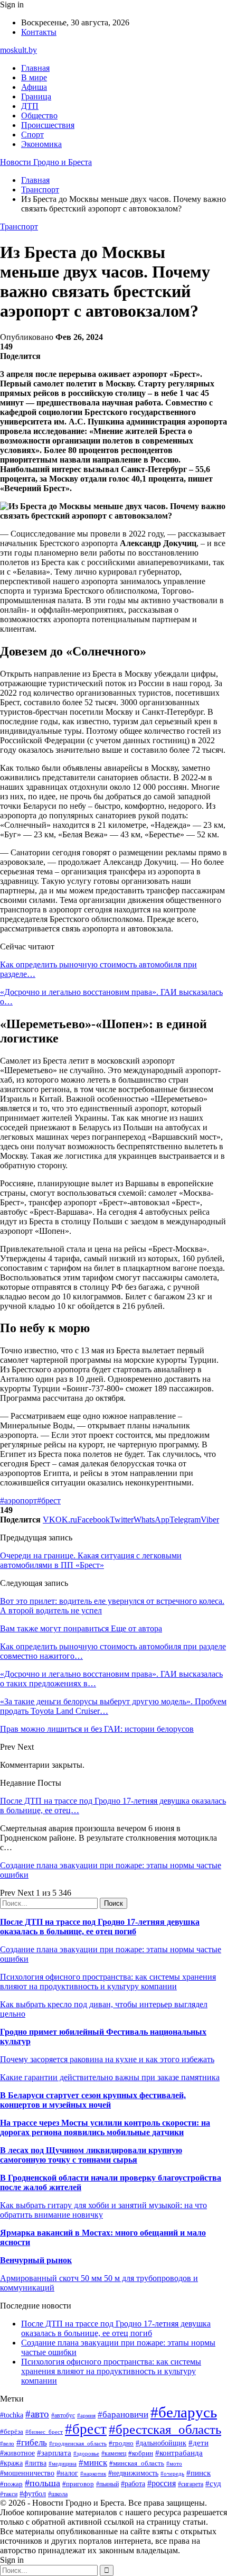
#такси (9, 2494)
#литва (36, 2463)
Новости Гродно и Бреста (46, 162)
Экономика (41, 144)
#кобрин (141, 2453)
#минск (93, 2463)
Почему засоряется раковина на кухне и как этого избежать (107, 2059)
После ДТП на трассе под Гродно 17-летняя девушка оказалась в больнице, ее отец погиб (100, 1927)
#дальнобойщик (161, 2443)
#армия (86, 2416)
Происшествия (48, 125)
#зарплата (54, 2453)
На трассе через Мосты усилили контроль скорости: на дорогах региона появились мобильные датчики (105, 2127)
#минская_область (137, 2463)
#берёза (12, 2431)
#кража (11, 2463)
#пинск (198, 2473)
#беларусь (184, 2412)
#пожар (11, 2484)
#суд (213, 2483)
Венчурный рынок (36, 2260)
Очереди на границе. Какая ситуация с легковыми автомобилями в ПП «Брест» (91, 1560)
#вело (7, 2443)
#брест (49, 1501)
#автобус (63, 2416)
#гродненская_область (78, 2443)
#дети (198, 2443)
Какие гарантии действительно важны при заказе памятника (110, 2077)
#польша (42, 2483)
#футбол (33, 2494)
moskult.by (18, 50)
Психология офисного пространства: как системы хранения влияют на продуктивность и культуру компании (108, 1982)
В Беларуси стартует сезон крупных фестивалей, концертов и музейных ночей (93, 2100)
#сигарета (191, 2484)
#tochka (12, 2415)
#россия (162, 2483)
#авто (37, 2414)
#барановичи (123, 2415)
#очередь (172, 2473)
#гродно (121, 2443)
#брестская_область (165, 2429)
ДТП (30, 106)
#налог (67, 2473)
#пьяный (107, 2484)
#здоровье (86, 2453)
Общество (39, 116)
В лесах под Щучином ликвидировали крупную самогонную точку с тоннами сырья (91, 2155)
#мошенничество (27, 2473)
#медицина (63, 2463)
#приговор (78, 2484)
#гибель (32, 2443)
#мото (174, 2463)
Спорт (32, 135)
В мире (34, 77)
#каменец (114, 2454)
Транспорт (19, 227)
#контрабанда (179, 2453)
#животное (17, 2453)
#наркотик (93, 2473)
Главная (35, 68)
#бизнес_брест (44, 2432)
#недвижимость (133, 2473)
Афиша (34, 87)
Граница (36, 96)
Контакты (39, 32)
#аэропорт (18, 1501)
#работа (133, 2483)
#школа (58, 2494)
